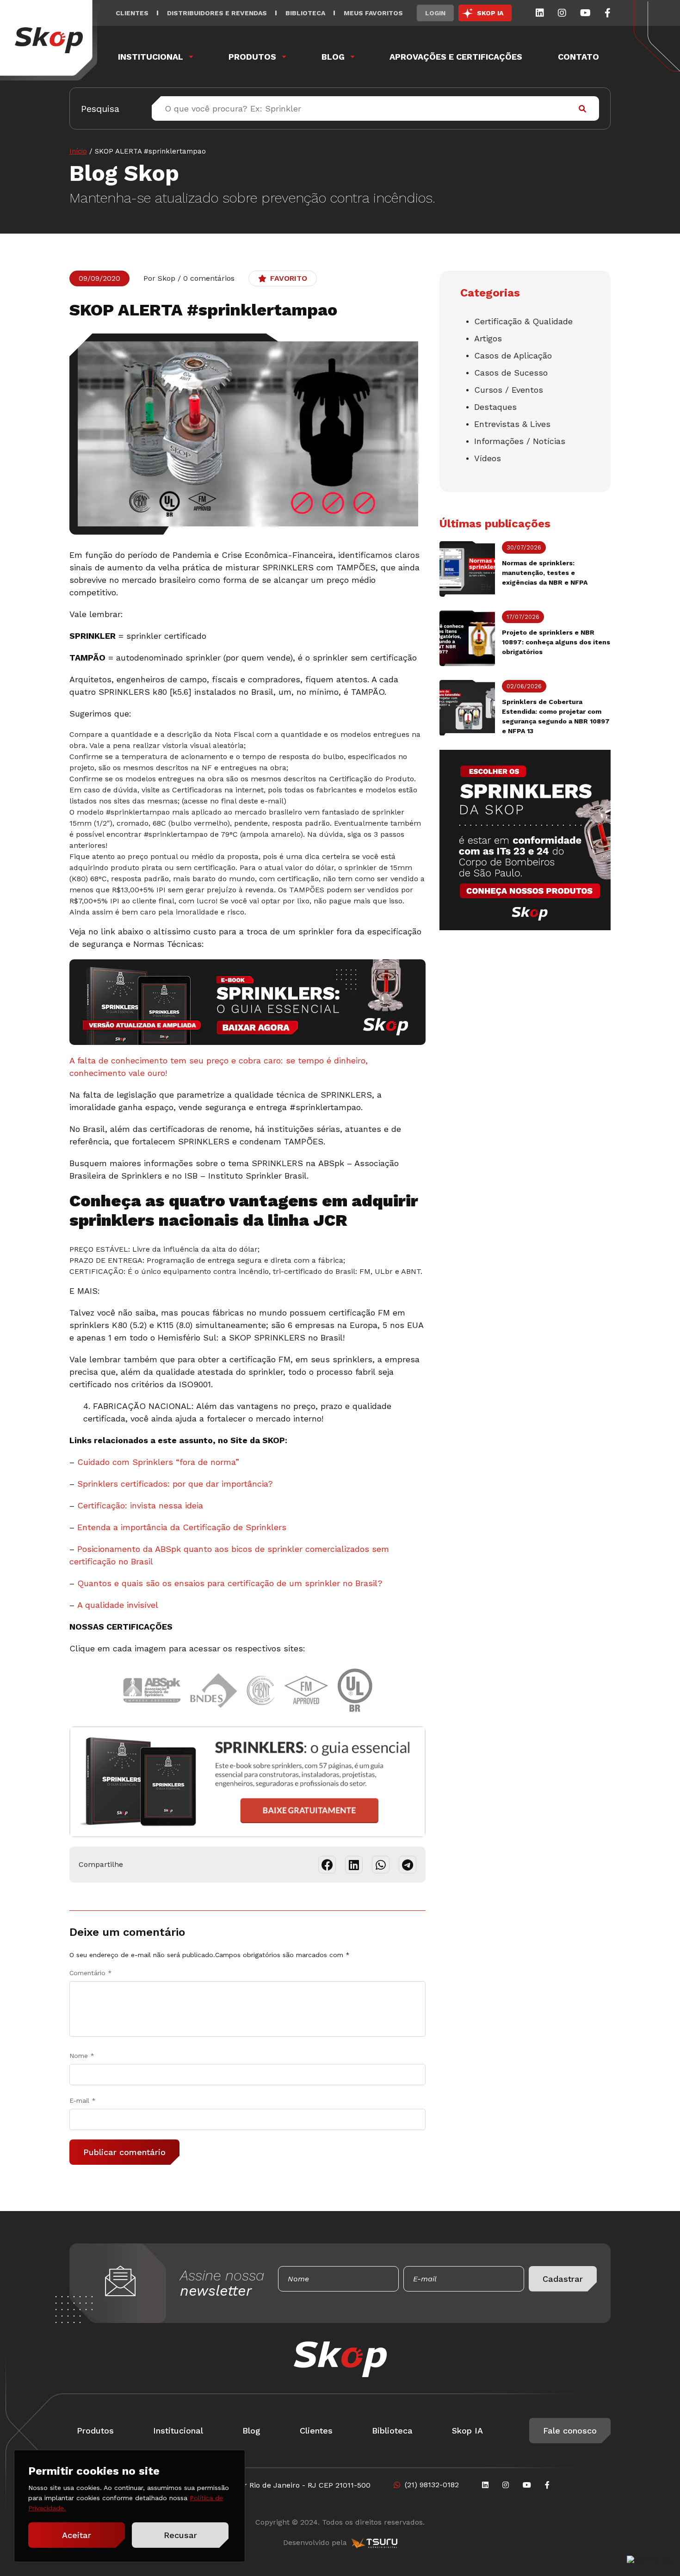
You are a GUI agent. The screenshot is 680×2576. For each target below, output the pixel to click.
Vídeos (488, 458)
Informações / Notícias (520, 441)
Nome (82, 2056)
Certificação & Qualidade (523, 321)
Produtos (252, 57)
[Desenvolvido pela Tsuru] (374, 2543)
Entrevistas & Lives (512, 424)
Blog (333, 57)
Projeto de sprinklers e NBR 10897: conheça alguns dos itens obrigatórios (556, 642)
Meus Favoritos (373, 13)
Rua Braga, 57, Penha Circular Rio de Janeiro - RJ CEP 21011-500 (256, 2485)
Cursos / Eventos (509, 390)
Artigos (488, 338)
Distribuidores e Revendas (217, 13)
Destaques (495, 407)
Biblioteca (305, 13)
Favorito (289, 278)
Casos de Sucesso (511, 373)
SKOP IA (490, 13)
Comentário (91, 1973)
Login (435, 13)
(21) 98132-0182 (432, 2485)
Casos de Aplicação (513, 355)
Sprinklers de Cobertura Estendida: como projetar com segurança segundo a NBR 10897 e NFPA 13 (556, 716)
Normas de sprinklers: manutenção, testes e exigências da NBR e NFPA (545, 573)
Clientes (132, 13)
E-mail (83, 2100)
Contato (578, 57)
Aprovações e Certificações (456, 57)
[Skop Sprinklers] (49, 40)
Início (78, 151)
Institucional (151, 57)
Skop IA (467, 2431)
